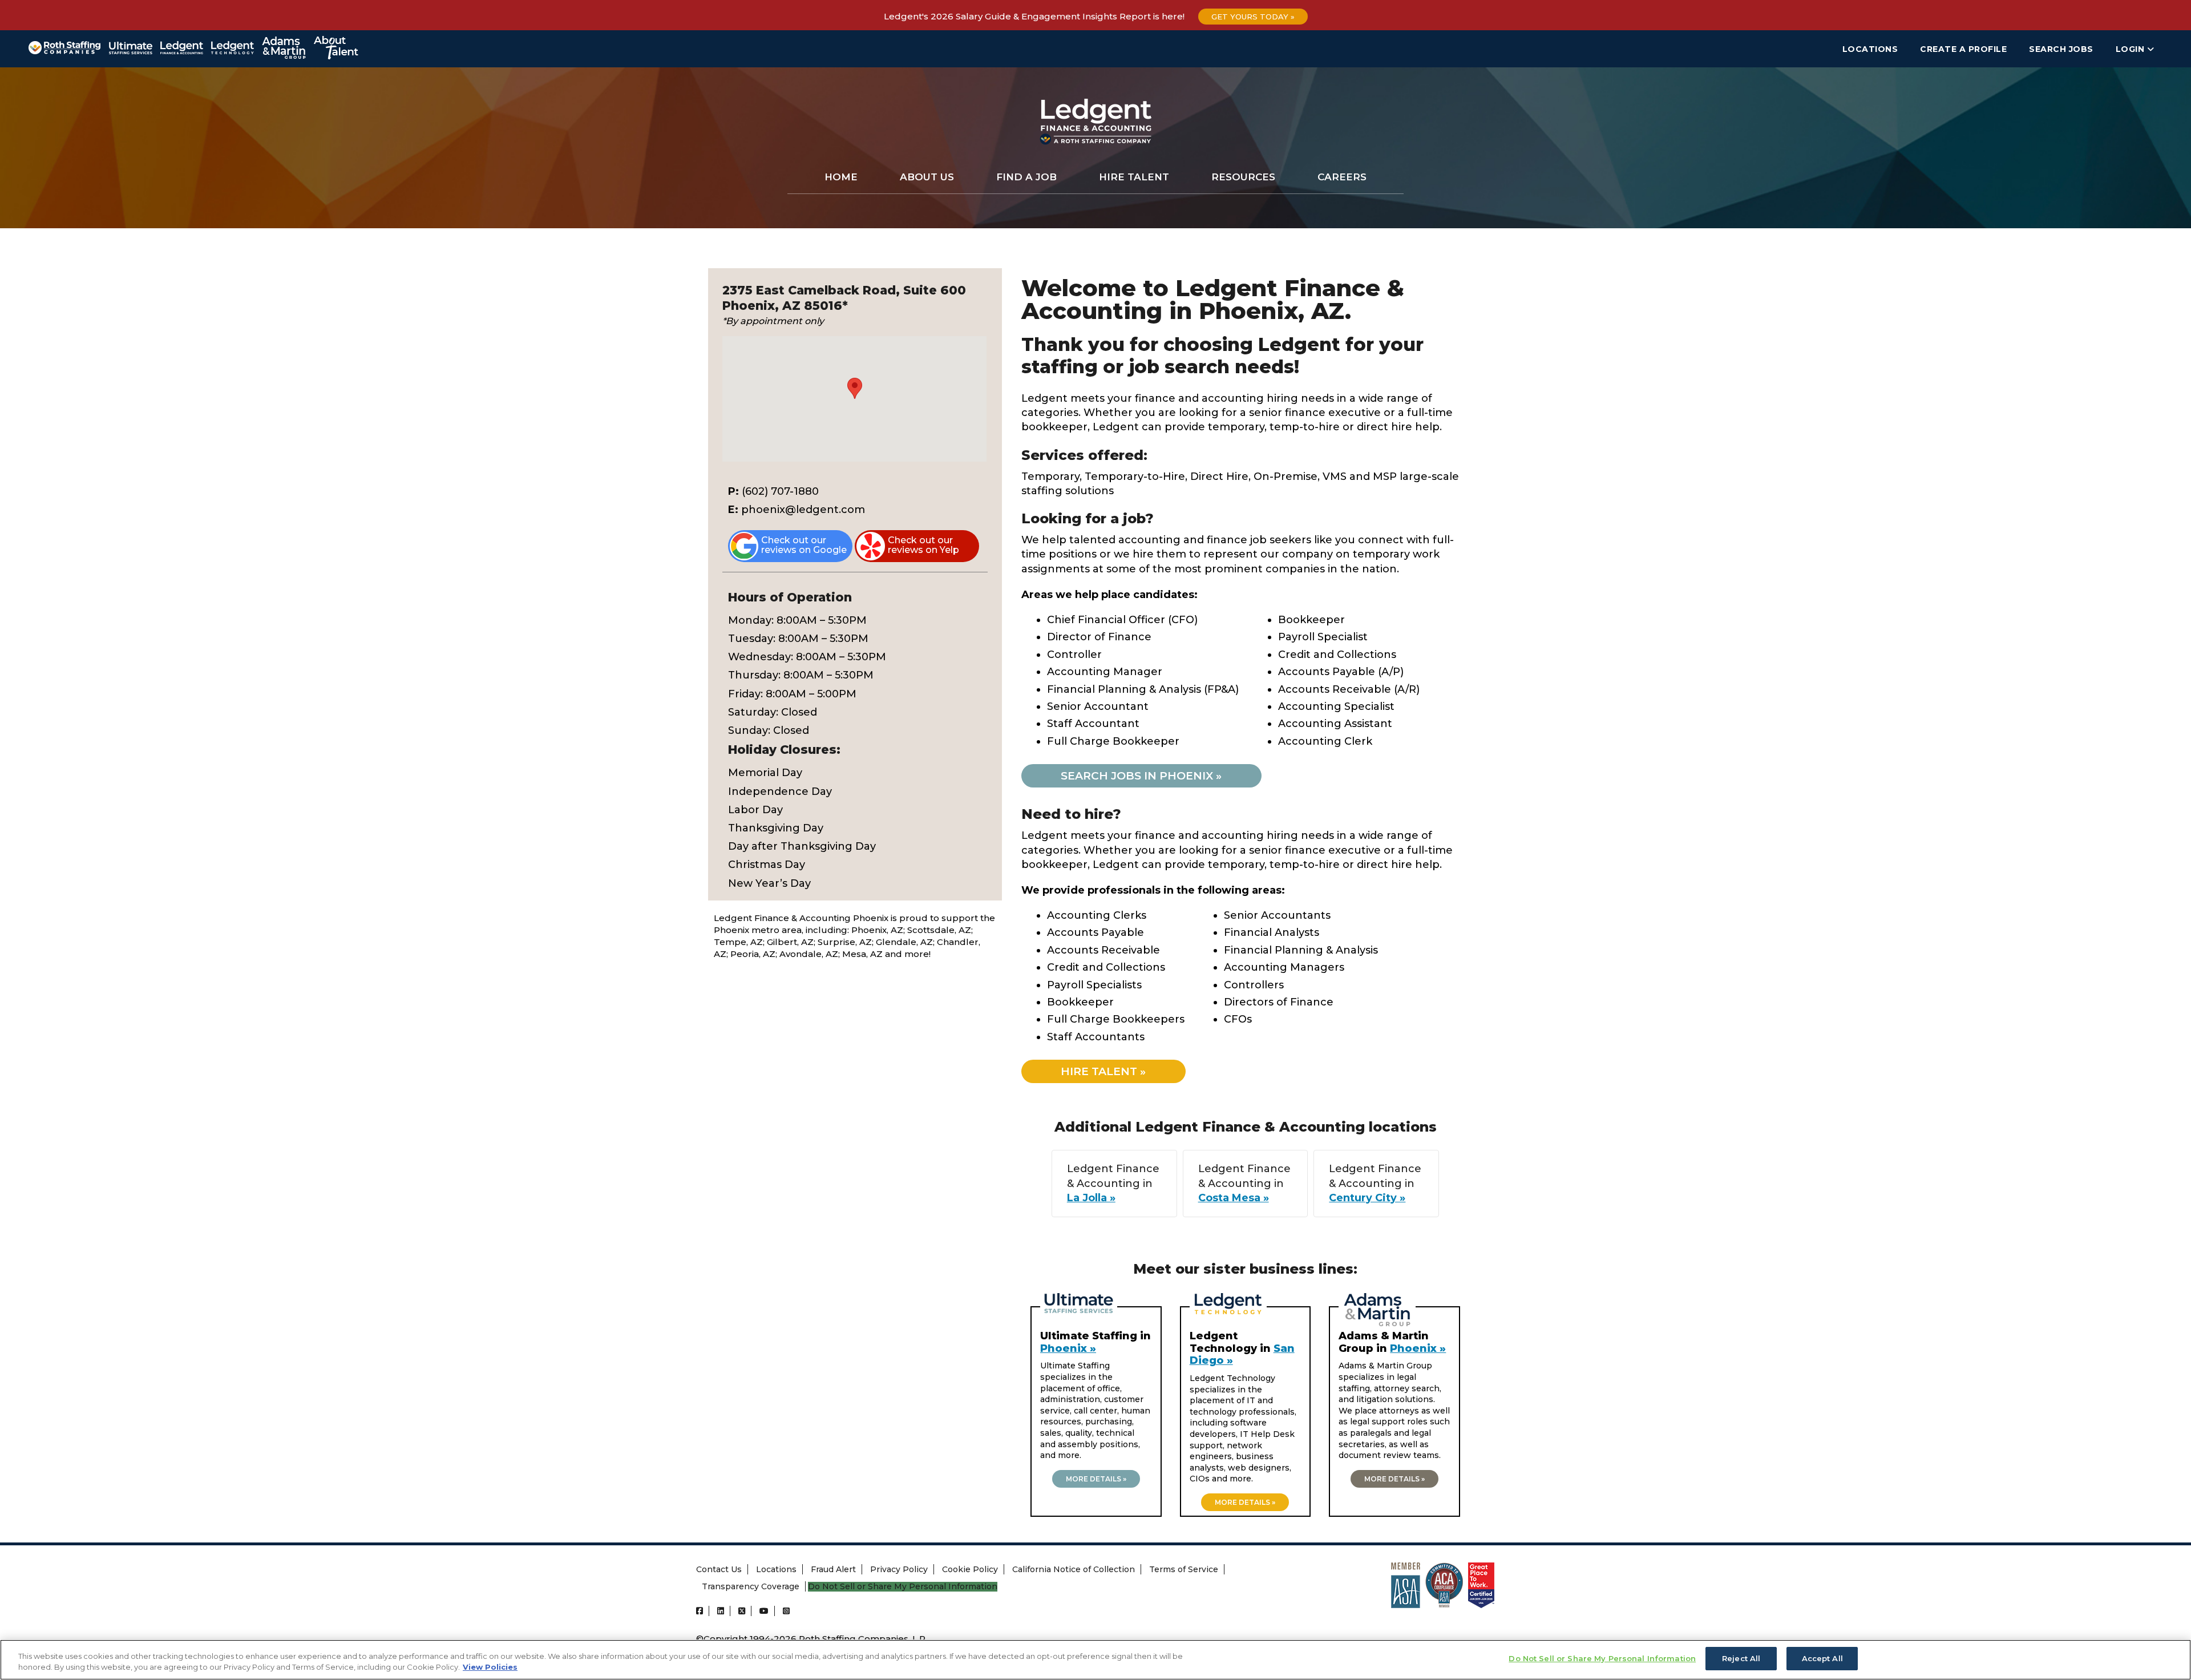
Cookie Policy (970, 1569)
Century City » (1367, 1198)
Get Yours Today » (1253, 17)
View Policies (490, 1667)
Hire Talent (1134, 177)
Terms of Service (1184, 1569)
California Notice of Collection (1074, 1569)
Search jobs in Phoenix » (1141, 776)
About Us (927, 177)
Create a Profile (1963, 49)
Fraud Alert (833, 1569)
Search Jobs (2061, 49)
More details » (1096, 1479)
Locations (1870, 49)
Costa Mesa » (1234, 1198)
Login (2131, 49)
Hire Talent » (1103, 1071)
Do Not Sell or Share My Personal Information (903, 1587)
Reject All (1741, 1658)
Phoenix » (1068, 1348)
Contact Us (719, 1569)
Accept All (1822, 1658)
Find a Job (1026, 177)
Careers (1342, 177)
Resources (1243, 177)
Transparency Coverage (751, 1586)
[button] (855, 388)
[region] (1095, 1660)
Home (841, 177)
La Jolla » (1091, 1198)
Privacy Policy (899, 1569)
